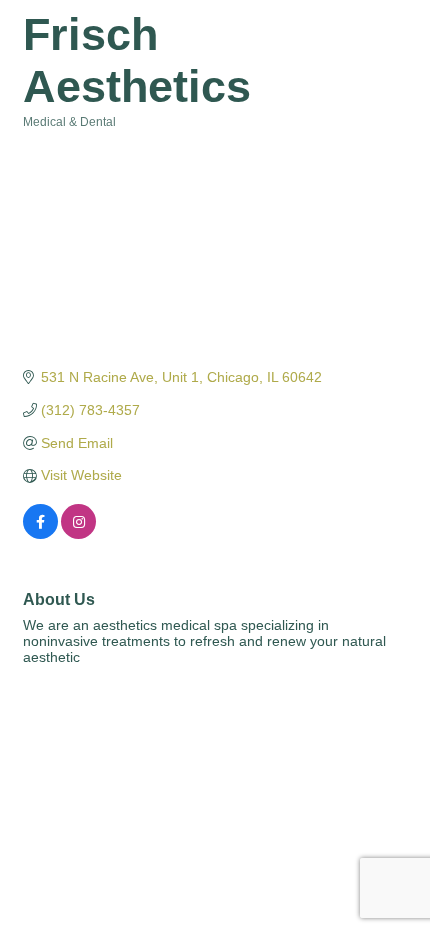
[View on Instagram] (78, 534)
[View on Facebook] (40, 534)
